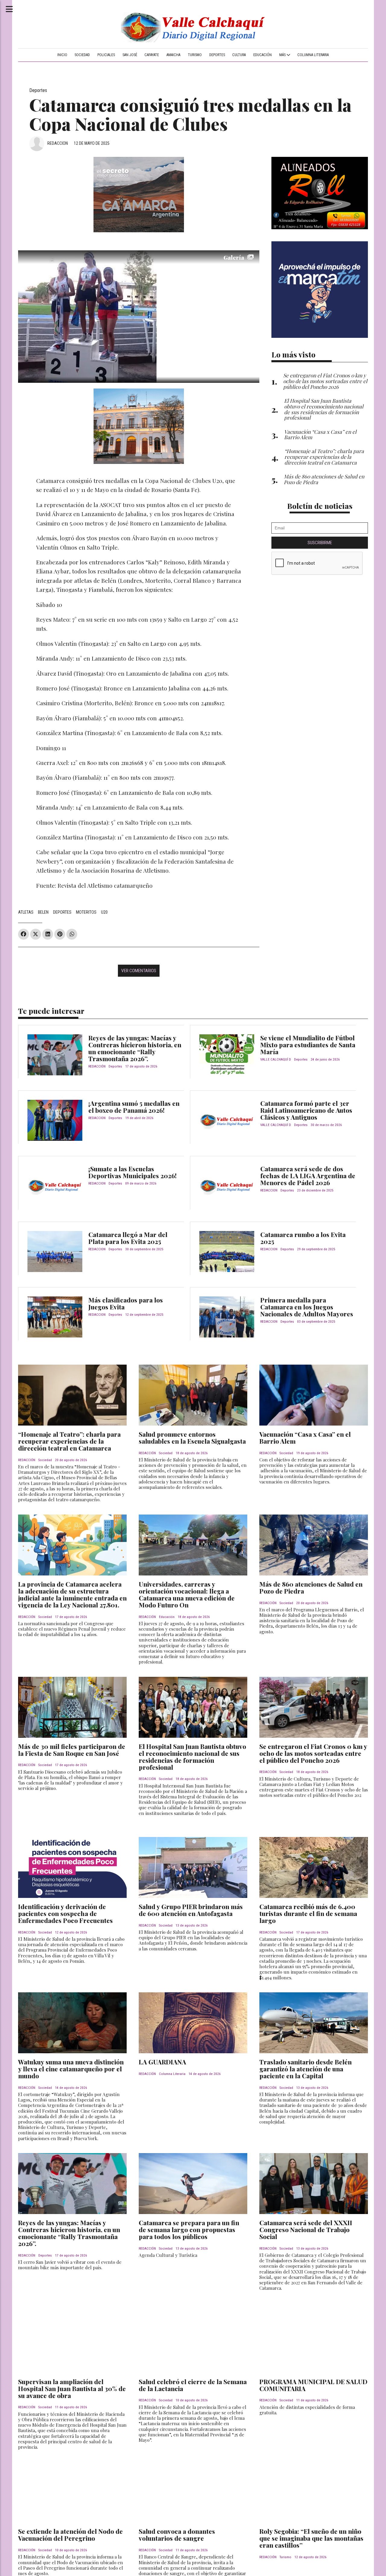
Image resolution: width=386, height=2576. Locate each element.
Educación (263, 55)
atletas (26, 912)
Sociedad (82, 55)
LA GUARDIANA (162, 2062)
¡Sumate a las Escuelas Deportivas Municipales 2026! (133, 1172)
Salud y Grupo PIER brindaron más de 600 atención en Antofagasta (191, 1910)
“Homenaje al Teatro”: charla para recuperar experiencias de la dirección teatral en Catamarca (69, 1441)
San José (130, 55)
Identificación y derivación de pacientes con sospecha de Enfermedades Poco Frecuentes (65, 1913)
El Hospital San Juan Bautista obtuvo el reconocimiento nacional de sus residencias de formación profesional (192, 1757)
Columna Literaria (313, 55)
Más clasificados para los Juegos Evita (126, 1303)
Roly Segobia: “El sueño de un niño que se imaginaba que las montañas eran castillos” (311, 2538)
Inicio (62, 55)
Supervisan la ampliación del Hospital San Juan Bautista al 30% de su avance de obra (72, 2388)
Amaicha (173, 55)
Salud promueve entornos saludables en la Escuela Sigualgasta (192, 1437)
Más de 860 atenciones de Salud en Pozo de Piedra (311, 1587)
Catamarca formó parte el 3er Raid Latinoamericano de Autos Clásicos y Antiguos (306, 1110)
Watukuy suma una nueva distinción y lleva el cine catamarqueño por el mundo (71, 2069)
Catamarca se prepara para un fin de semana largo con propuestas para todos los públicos (189, 2229)
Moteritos (86, 912)
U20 (104, 912)
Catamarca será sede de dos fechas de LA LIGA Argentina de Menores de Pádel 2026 (308, 1175)
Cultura (239, 55)
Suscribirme (320, 543)
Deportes (217, 55)
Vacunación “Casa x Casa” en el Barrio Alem (305, 1437)
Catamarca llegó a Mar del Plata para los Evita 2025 (128, 1238)
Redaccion (58, 143)
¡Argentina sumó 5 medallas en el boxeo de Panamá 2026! (134, 1107)
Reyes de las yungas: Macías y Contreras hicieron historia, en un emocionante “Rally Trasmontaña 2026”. (135, 1048)
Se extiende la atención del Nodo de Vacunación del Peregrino (70, 2535)
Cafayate (152, 55)
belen (43, 912)
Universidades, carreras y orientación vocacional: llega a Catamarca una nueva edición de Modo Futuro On (187, 1594)
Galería (234, 257)
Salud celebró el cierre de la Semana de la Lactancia (193, 2385)
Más (283, 55)
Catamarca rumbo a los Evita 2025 (303, 1238)
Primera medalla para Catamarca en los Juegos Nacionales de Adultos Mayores (307, 1307)
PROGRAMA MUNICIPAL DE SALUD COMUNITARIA (313, 2385)
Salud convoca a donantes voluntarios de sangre (177, 2535)
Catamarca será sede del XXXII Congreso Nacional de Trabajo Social (306, 2229)
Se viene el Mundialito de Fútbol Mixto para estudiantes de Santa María (308, 1045)
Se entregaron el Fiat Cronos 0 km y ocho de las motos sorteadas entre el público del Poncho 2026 (313, 1753)
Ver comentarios (139, 971)
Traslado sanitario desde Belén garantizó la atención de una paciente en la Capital (305, 2069)
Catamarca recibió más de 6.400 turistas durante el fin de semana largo (308, 1913)
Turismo (195, 55)
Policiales (106, 55)
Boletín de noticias (320, 506)
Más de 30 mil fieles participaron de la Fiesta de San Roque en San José (72, 1750)
